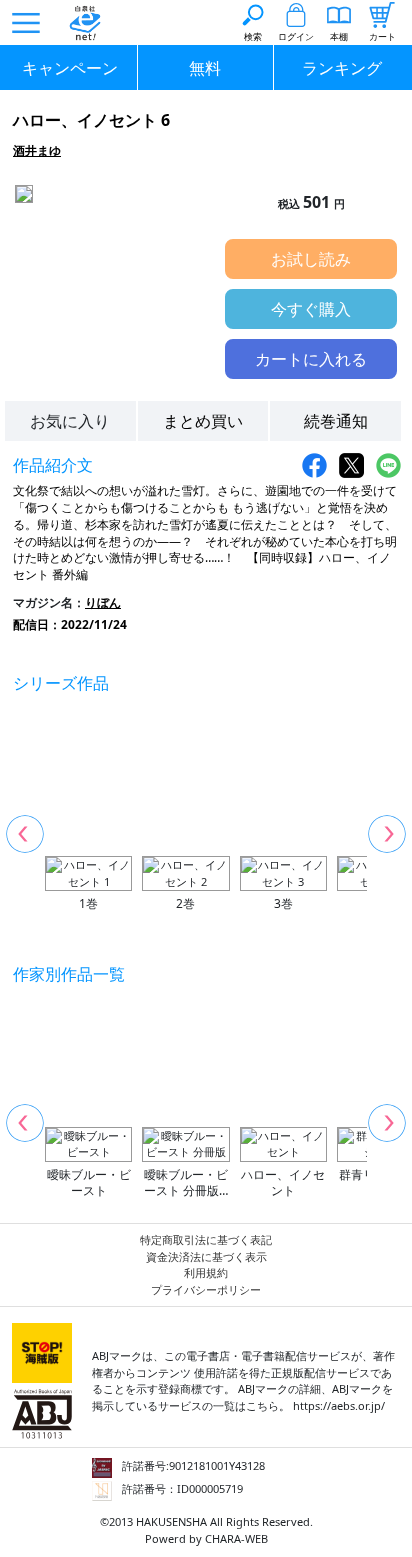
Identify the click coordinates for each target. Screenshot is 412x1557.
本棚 (339, 36)
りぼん (103, 602)
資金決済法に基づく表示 (206, 1256)
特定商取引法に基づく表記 (206, 1239)
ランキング (342, 68)
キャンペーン (70, 68)
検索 (253, 36)
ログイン (296, 36)
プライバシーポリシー (206, 1289)
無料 (205, 68)
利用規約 (206, 1272)
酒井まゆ (37, 150)
